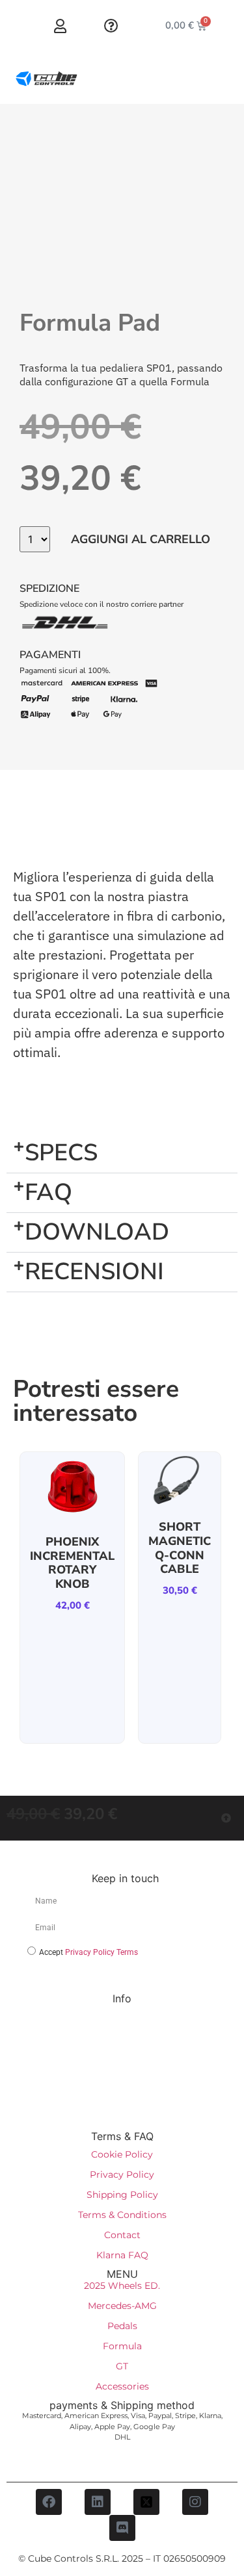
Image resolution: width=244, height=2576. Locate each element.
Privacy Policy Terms (102, 1952)
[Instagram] (195, 2502)
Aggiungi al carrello (141, 539)
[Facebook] (49, 2502)
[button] (122, 1154)
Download (97, 1232)
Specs (61, 1153)
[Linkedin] (98, 2502)
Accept (88, 1952)
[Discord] (122, 2528)
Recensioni (94, 1272)
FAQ (48, 1192)
